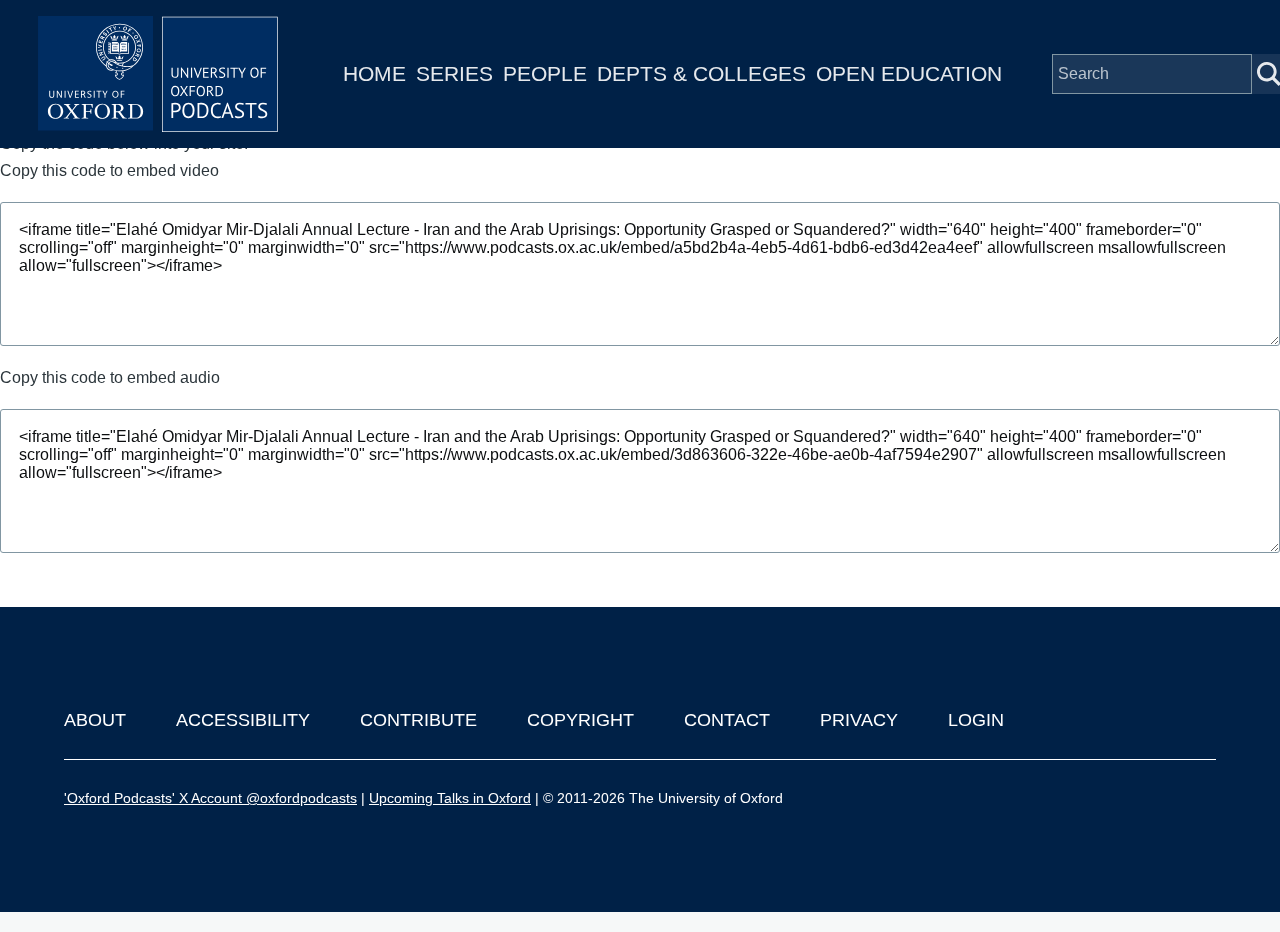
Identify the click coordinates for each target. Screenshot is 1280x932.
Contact (727, 720)
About (95, 720)
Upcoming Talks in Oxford (450, 798)
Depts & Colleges (701, 73)
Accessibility (243, 720)
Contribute (418, 720)
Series (454, 73)
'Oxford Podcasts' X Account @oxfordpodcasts (210, 798)
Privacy (859, 720)
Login (976, 720)
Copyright (580, 720)
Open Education (909, 73)
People (545, 73)
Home (374, 73)
